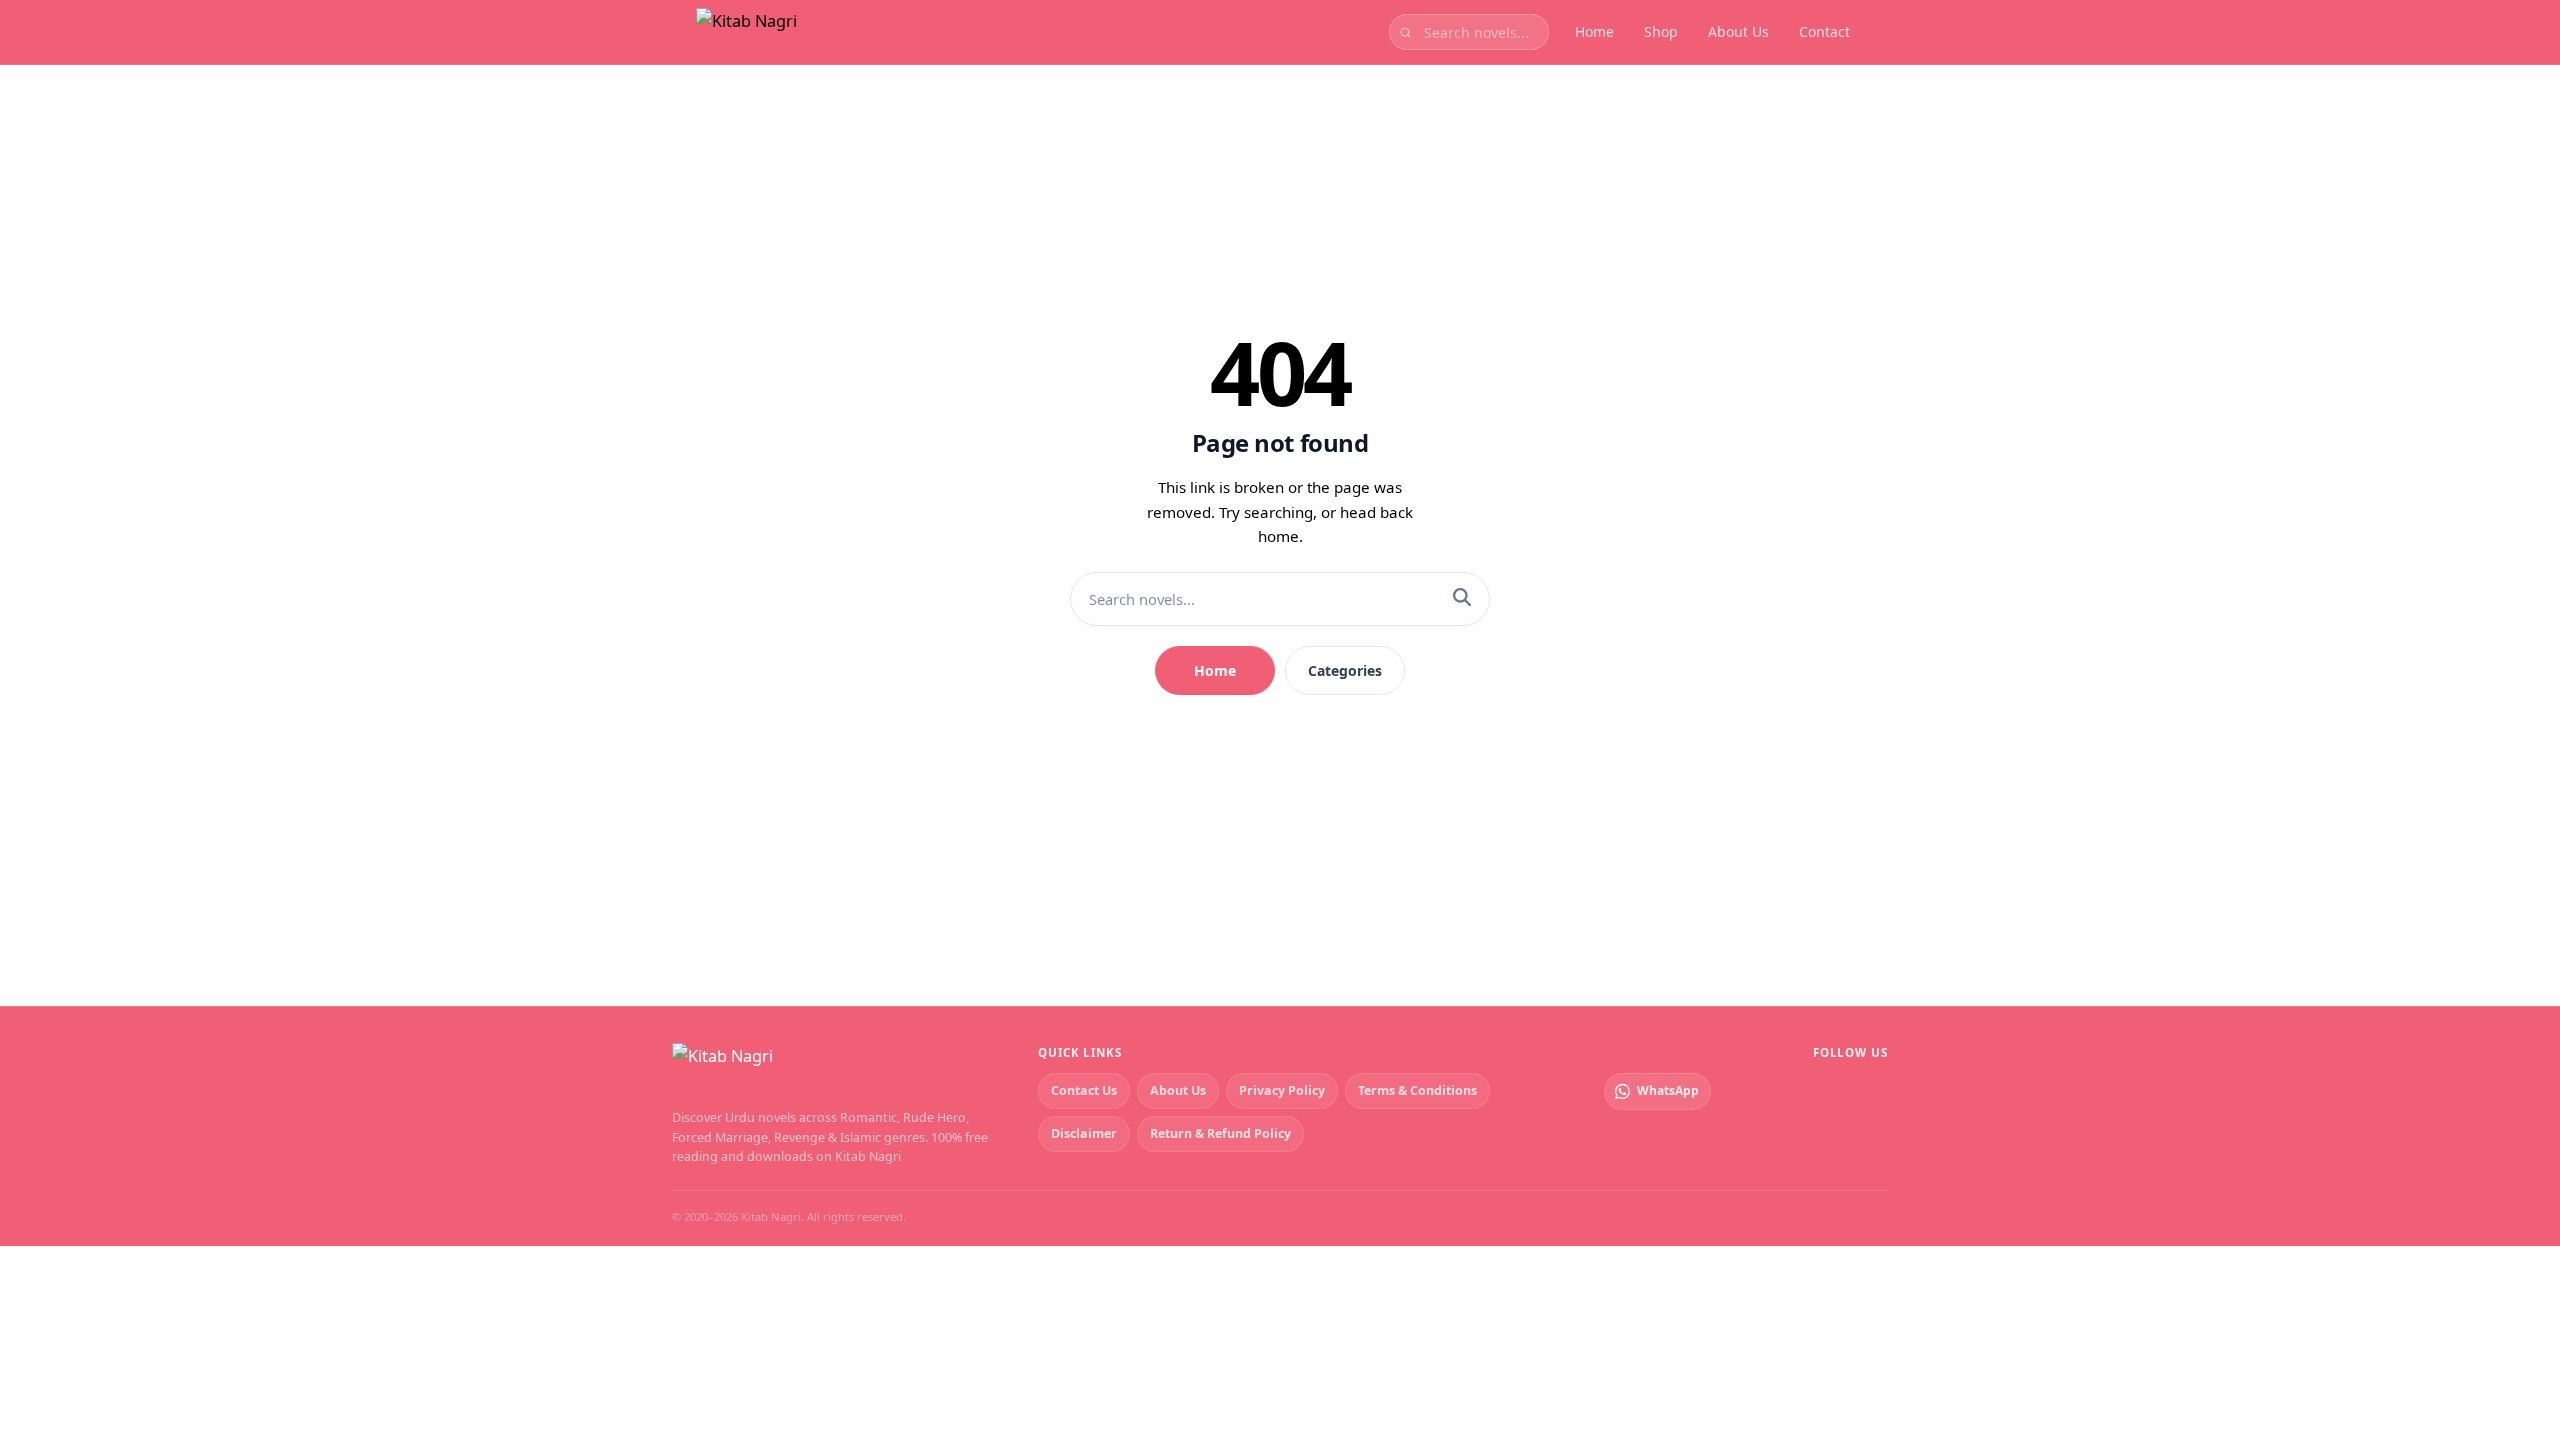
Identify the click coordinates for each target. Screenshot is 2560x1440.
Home (1594, 31)
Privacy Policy (1282, 1090)
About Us (1738, 31)
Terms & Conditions (1417, 1090)
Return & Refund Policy (1220, 1133)
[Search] (1462, 599)
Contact (1824, 31)
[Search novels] (1405, 32)
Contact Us (1084, 1090)
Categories (1345, 670)
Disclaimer (1084, 1133)
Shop (1661, 31)
